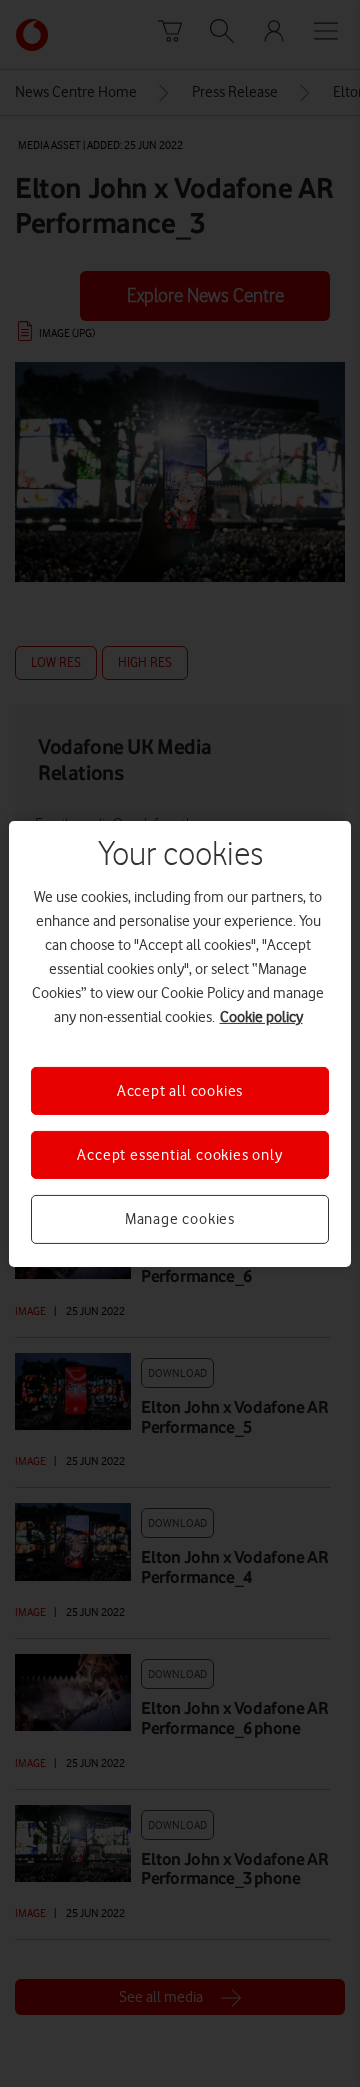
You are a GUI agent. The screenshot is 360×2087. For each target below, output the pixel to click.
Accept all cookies (180, 1090)
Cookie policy (261, 1016)
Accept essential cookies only (179, 1155)
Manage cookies (180, 1219)
